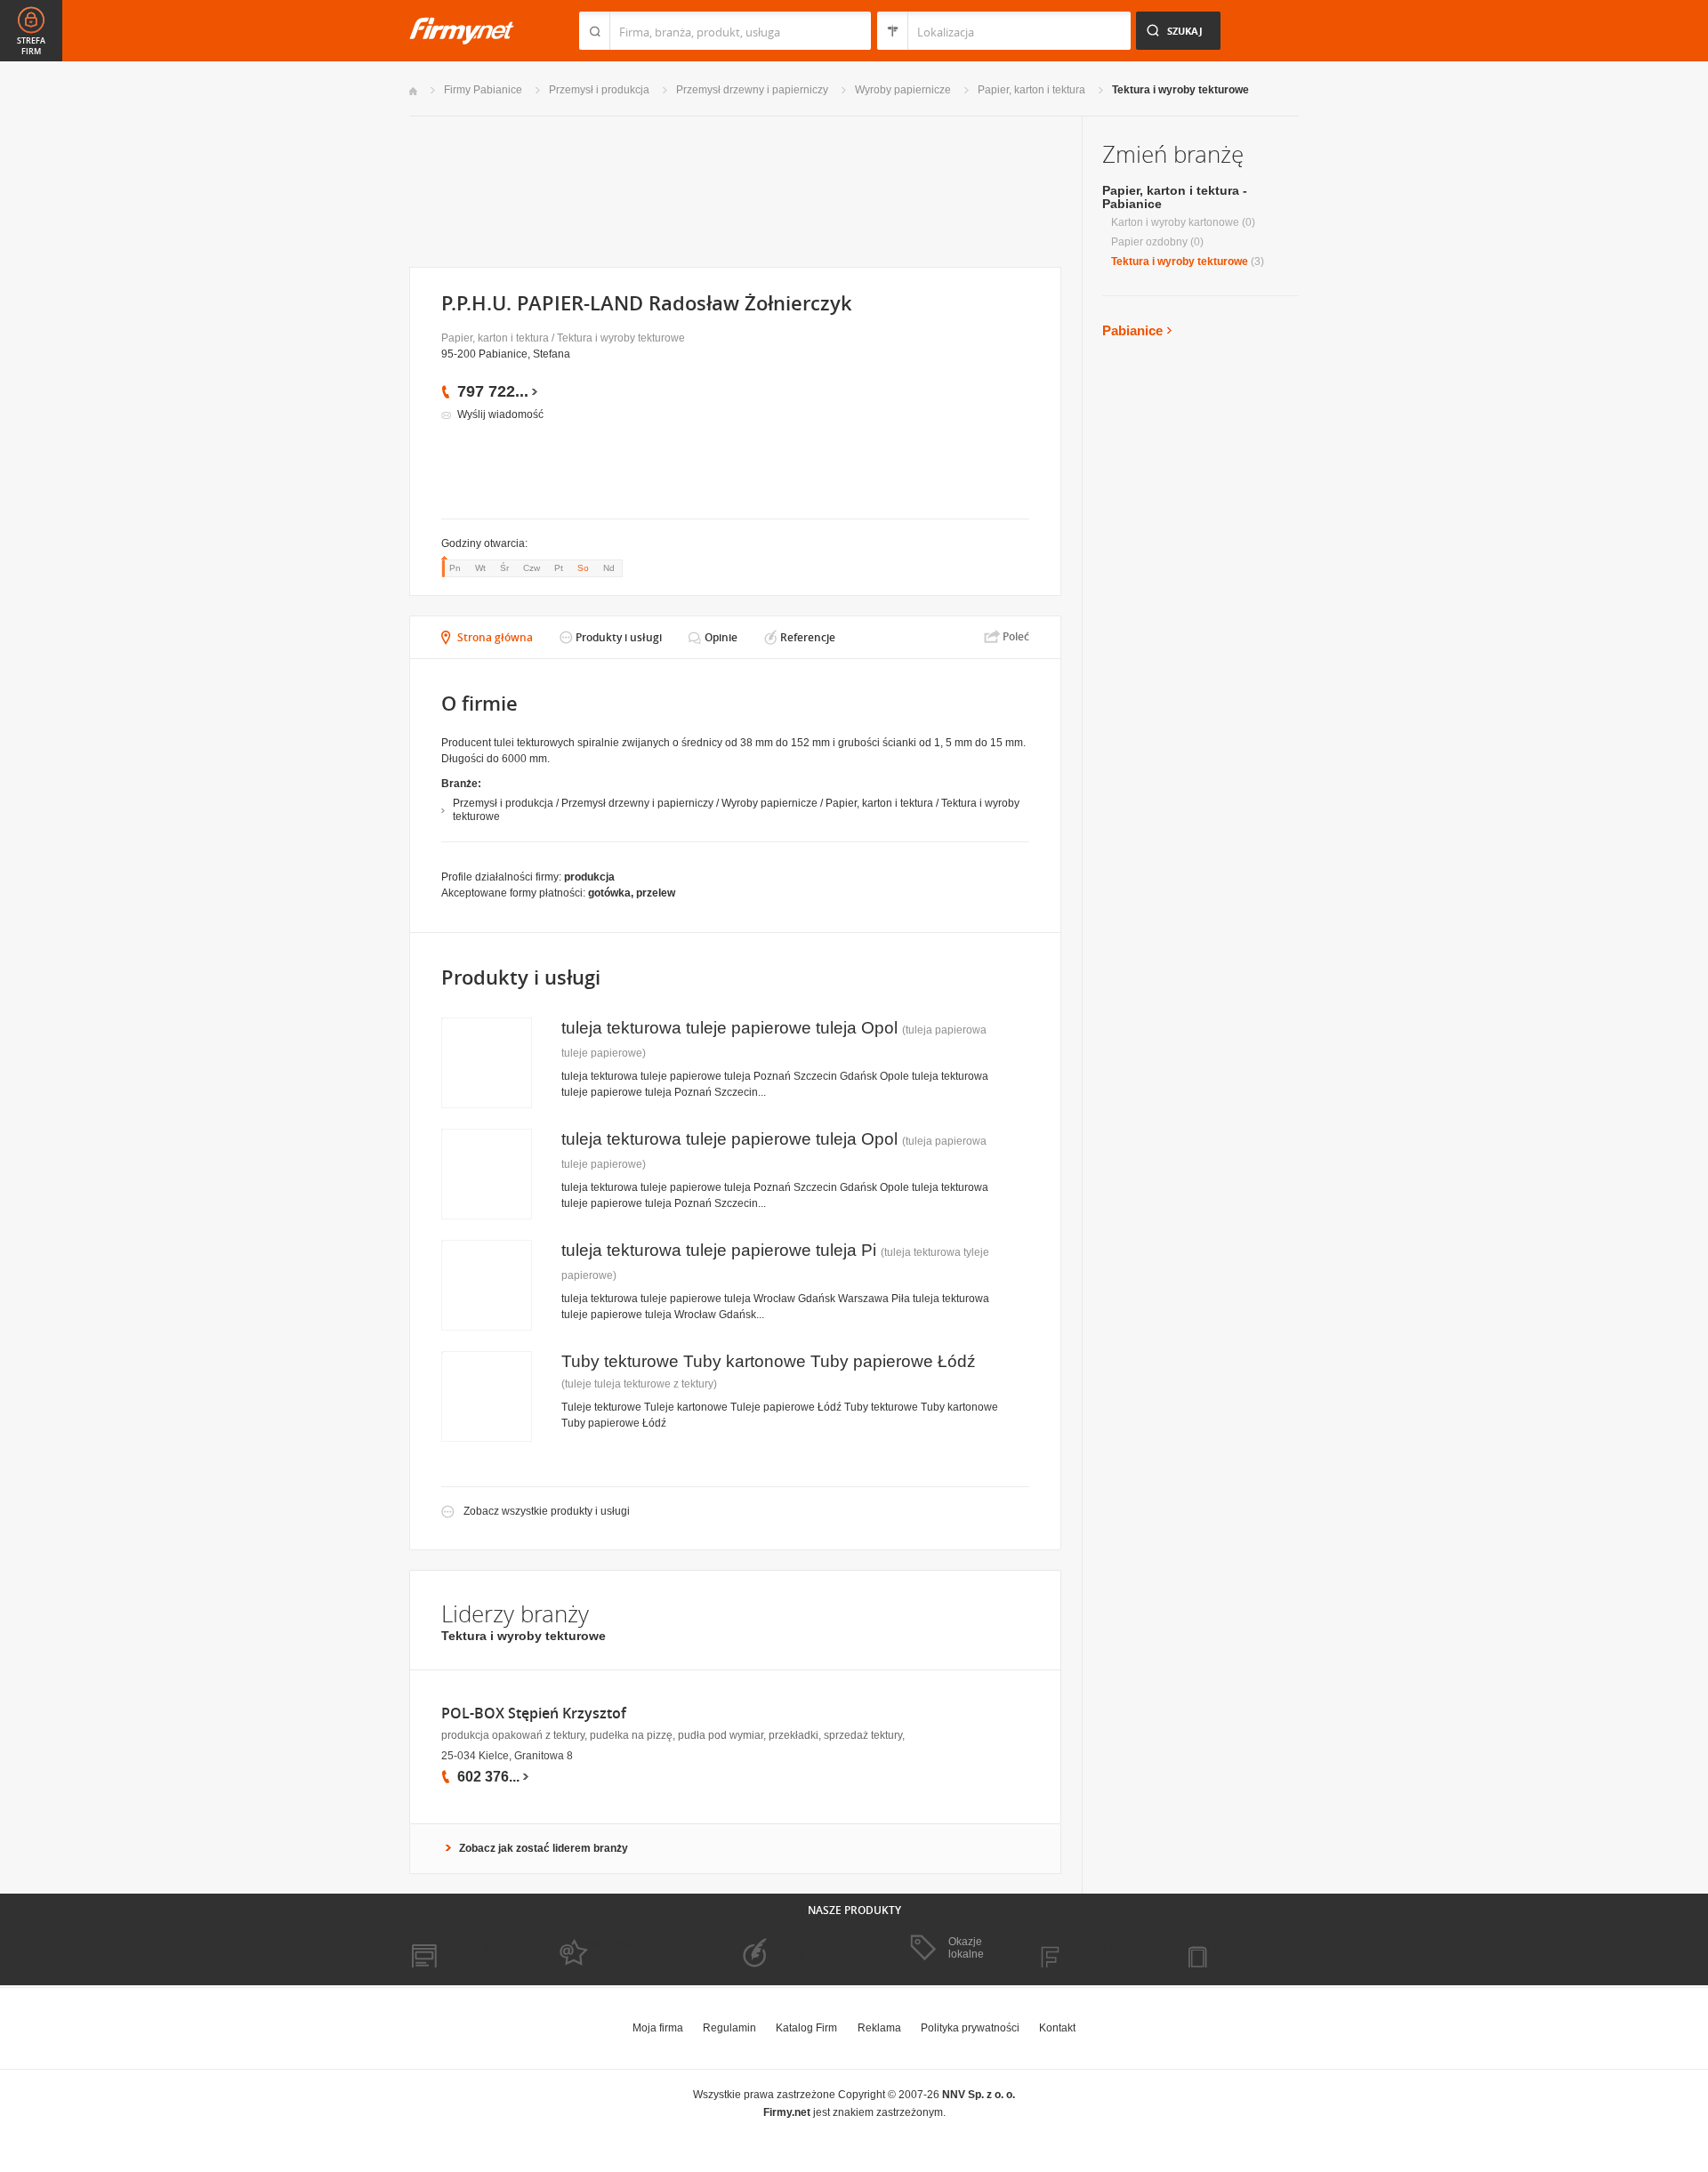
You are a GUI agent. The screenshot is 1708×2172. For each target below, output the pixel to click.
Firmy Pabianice (483, 90)
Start (413, 91)
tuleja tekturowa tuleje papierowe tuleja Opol (729, 1028)
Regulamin (729, 2028)
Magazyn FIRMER (1094, 1949)
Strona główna (495, 637)
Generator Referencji (779, 1949)
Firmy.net (462, 31)
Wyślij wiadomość (500, 414)
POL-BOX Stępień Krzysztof (534, 1713)
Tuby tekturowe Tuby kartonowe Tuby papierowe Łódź (769, 1361)
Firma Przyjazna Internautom (612, 1949)
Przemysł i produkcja (599, 90)
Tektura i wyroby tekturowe (1180, 90)
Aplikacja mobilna (1239, 1949)
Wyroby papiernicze (903, 90)
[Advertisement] (734, 190)
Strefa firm (31, 46)
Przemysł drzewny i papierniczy (752, 90)
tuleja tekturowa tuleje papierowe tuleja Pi (719, 1250)
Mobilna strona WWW (461, 1949)
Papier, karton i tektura (1031, 90)
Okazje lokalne (966, 1948)
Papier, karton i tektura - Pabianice (1175, 197)
